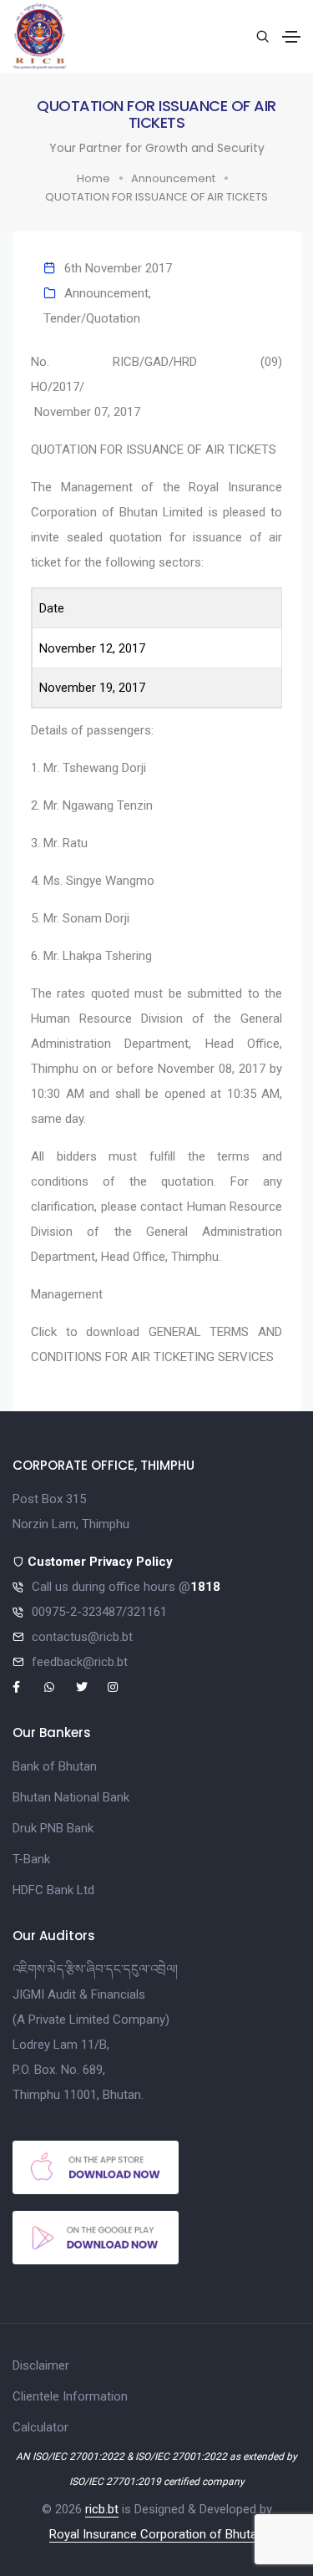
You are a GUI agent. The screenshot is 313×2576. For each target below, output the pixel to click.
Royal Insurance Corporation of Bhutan (156, 2534)
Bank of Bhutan (55, 1766)
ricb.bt (102, 2509)
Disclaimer (41, 2365)
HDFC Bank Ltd (53, 1890)
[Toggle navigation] (291, 37)
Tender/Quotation (92, 318)
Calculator (40, 2427)
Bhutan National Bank (71, 1797)
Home (93, 178)
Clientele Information (70, 2396)
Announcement (173, 178)
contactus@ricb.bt (82, 1637)
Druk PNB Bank (53, 1828)
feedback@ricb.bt (80, 1662)
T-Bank (31, 1859)
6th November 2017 (118, 268)
